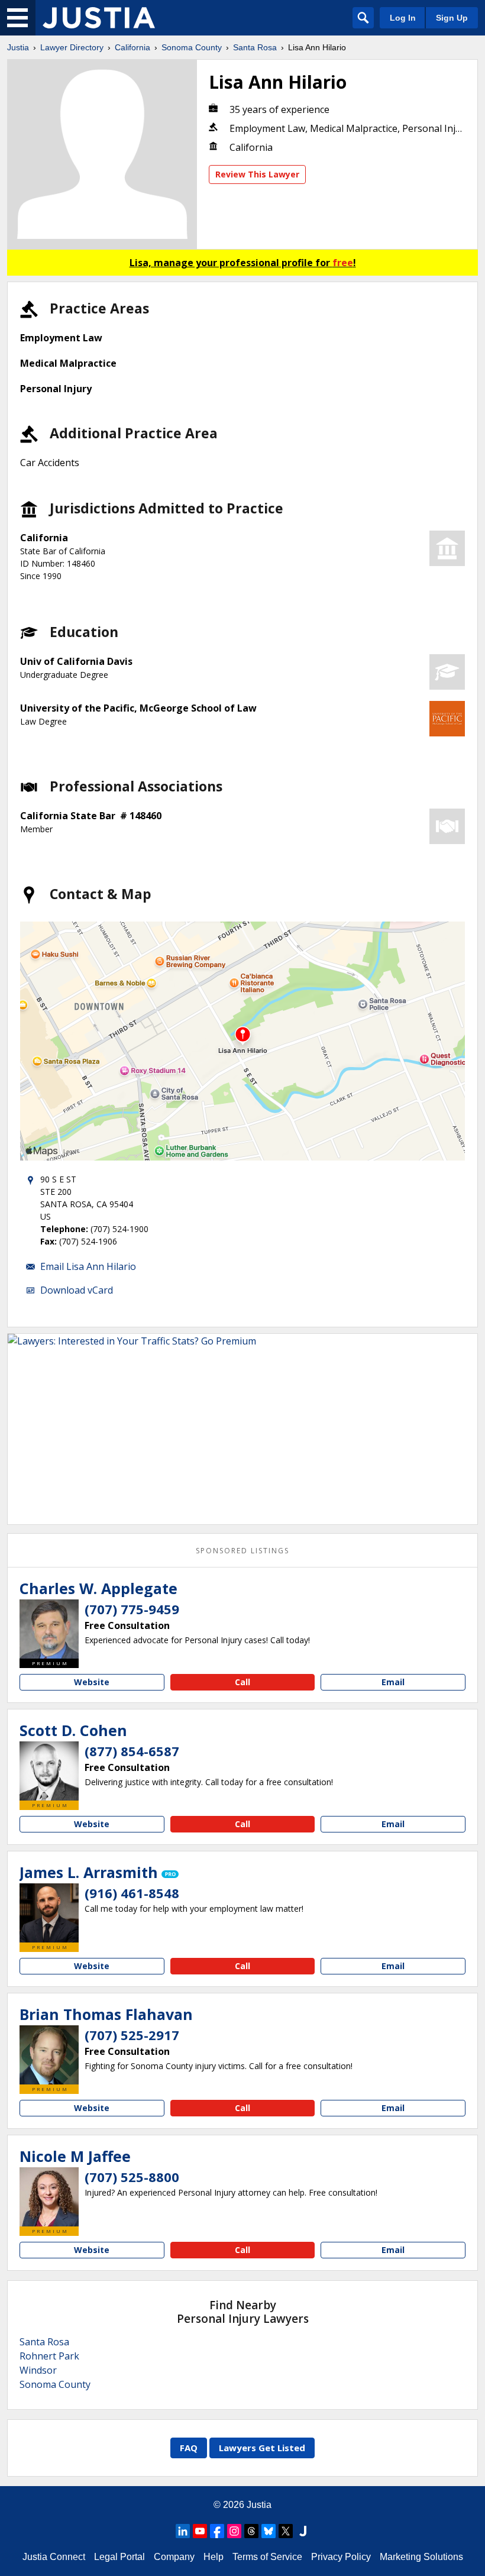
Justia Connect (54, 2557)
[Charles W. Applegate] (49, 1629)
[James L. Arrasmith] (49, 1913)
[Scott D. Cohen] (49, 1771)
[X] (286, 2531)
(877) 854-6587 (132, 1751)
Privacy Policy (341, 2557)
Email (393, 1682)
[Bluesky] (269, 2531)
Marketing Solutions (421, 2557)
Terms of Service (267, 2557)
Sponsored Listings (242, 1551)
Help (214, 2557)
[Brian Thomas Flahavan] (49, 2055)
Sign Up (452, 18)
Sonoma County (192, 47)
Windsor (38, 2370)
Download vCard (77, 1290)
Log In (403, 18)
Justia (18, 47)
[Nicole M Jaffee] (49, 2197)
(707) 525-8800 (132, 2177)
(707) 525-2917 (132, 2035)
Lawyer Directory (72, 47)
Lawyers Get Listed (262, 2448)
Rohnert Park (49, 2356)
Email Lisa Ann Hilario (88, 1266)
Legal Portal (119, 2557)
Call (242, 1682)
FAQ (189, 2448)
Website (92, 1682)
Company (174, 2557)
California (132, 47)
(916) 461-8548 (132, 1893)
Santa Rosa (255, 47)
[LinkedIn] (183, 2531)
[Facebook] (217, 2531)
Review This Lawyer (257, 174)
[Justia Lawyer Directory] (99, 18)
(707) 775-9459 (132, 1609)
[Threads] (251, 2531)
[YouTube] (200, 2531)
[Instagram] (234, 2531)
